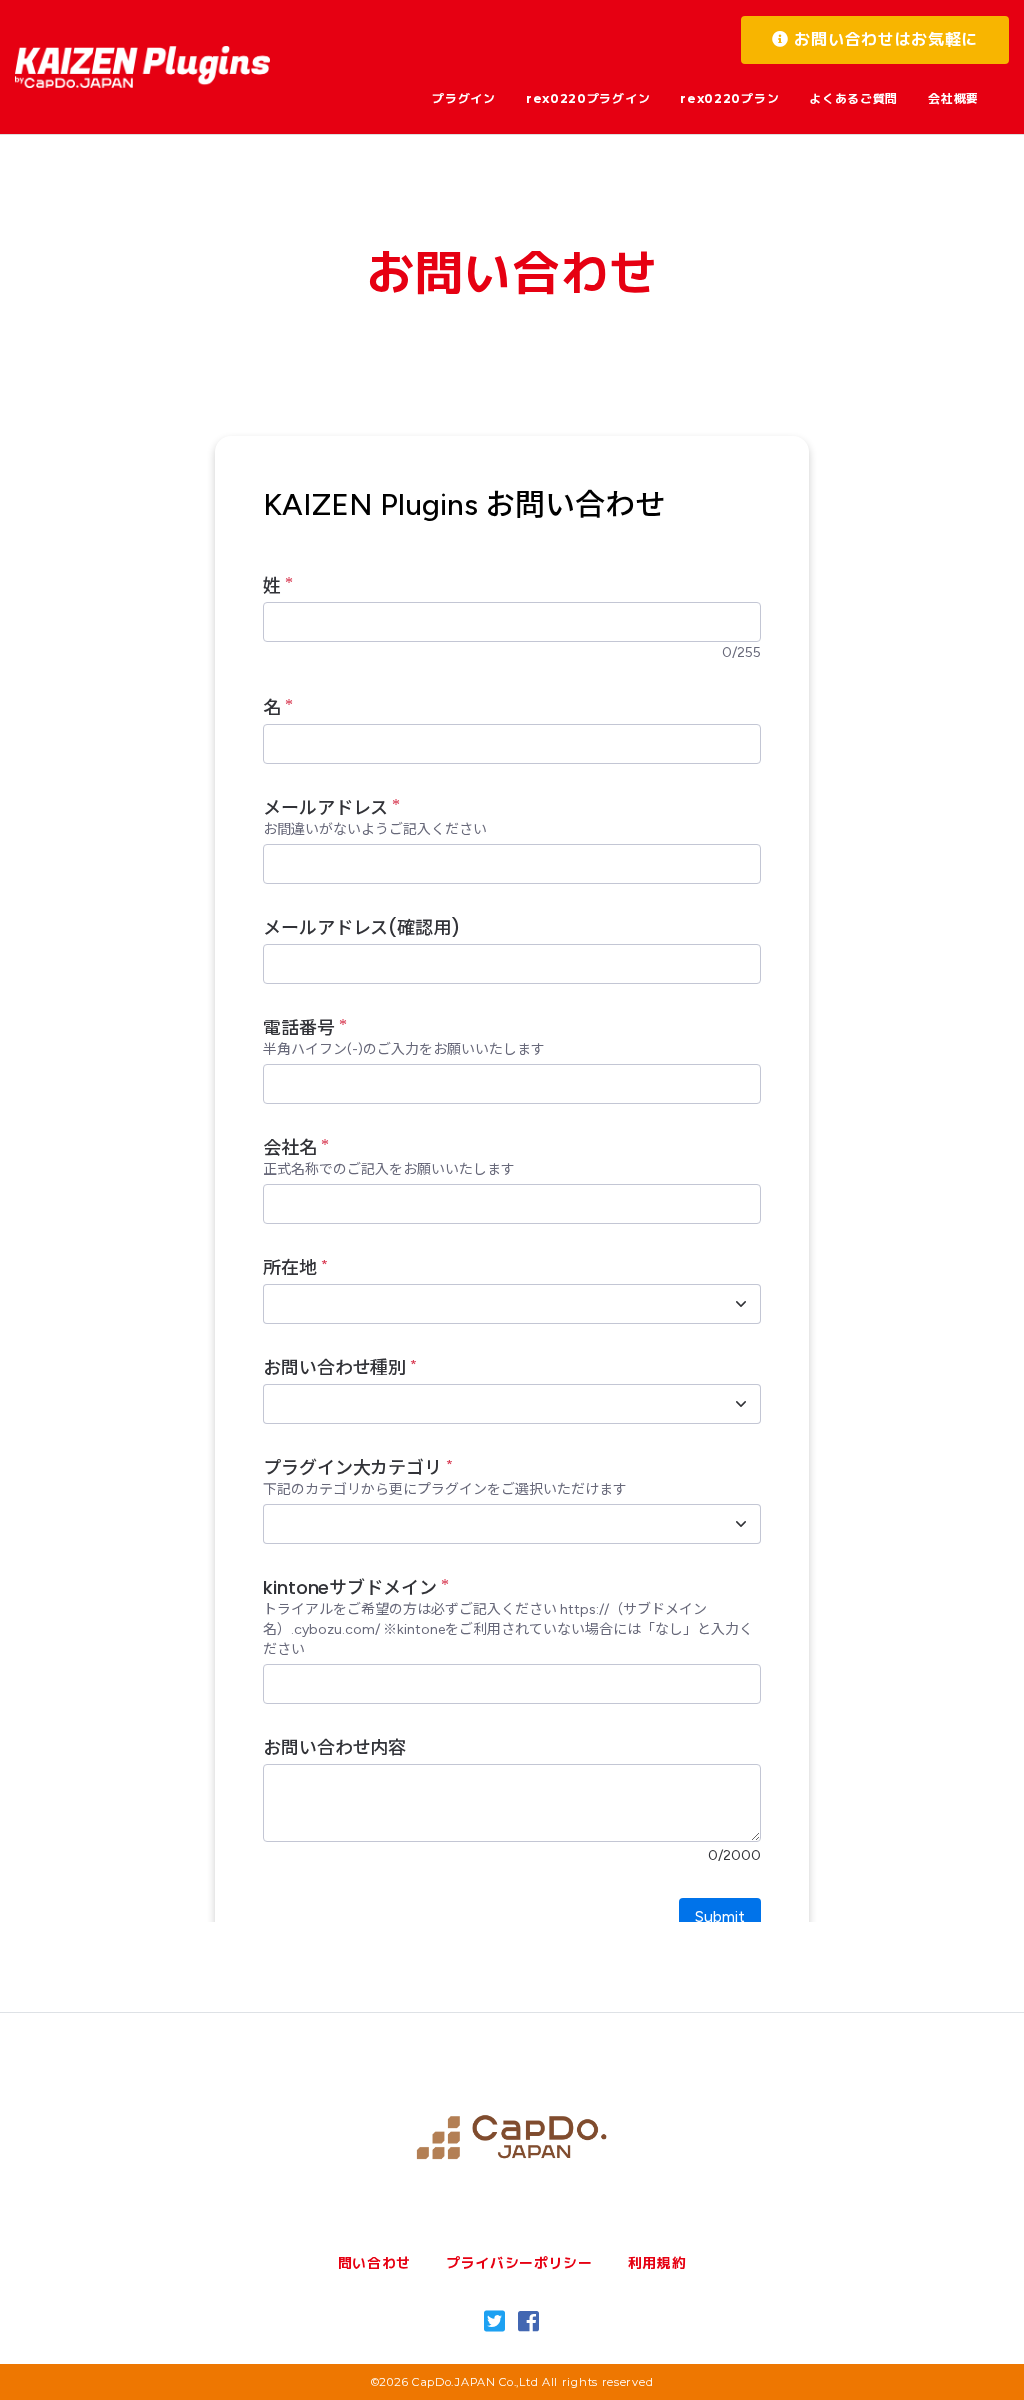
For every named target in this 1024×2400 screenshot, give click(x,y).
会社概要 (953, 98)
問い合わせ (375, 2263)
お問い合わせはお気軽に (883, 39)
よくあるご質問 (853, 98)
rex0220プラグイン (588, 98)
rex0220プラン (729, 98)
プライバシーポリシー (519, 2263)
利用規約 (657, 2263)
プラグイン (464, 98)
